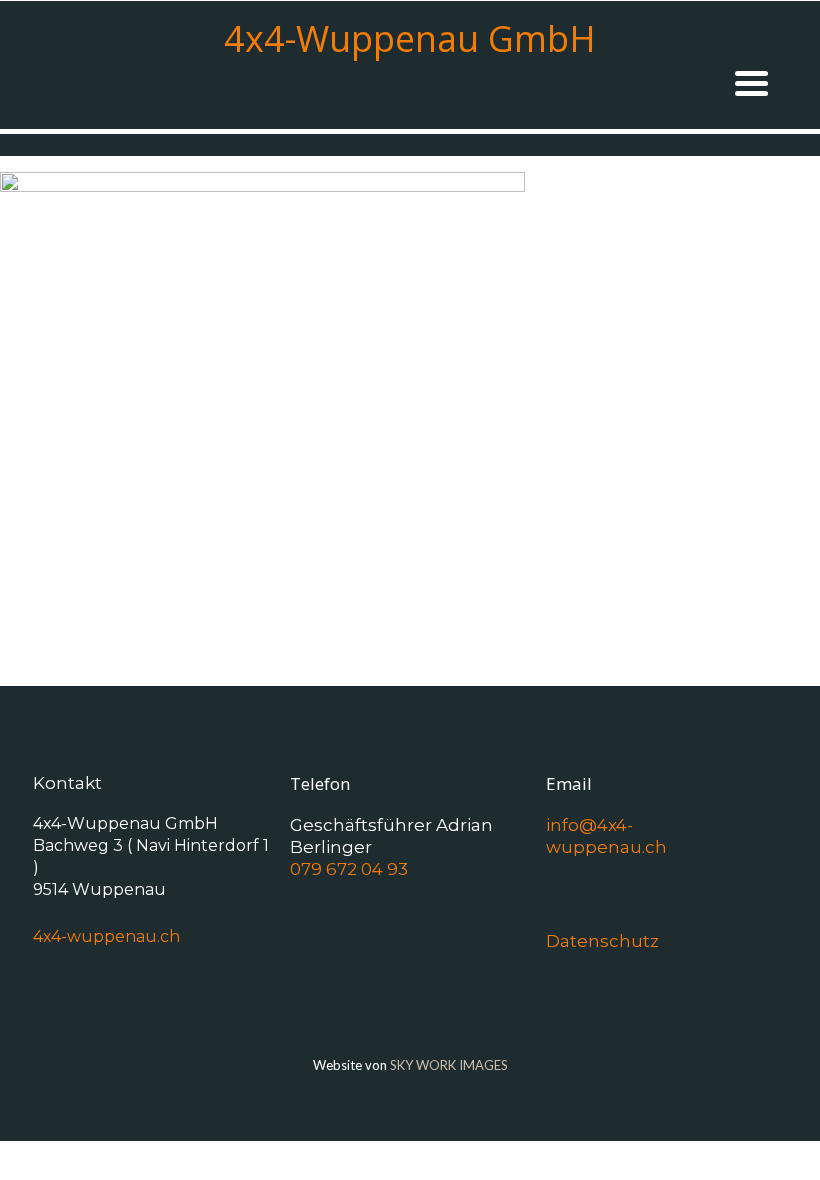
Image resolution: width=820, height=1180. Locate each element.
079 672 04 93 (349, 869)
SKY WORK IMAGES (449, 1065)
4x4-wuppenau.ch (106, 936)
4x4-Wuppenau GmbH (410, 38)
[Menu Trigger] (751, 81)
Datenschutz (602, 941)
